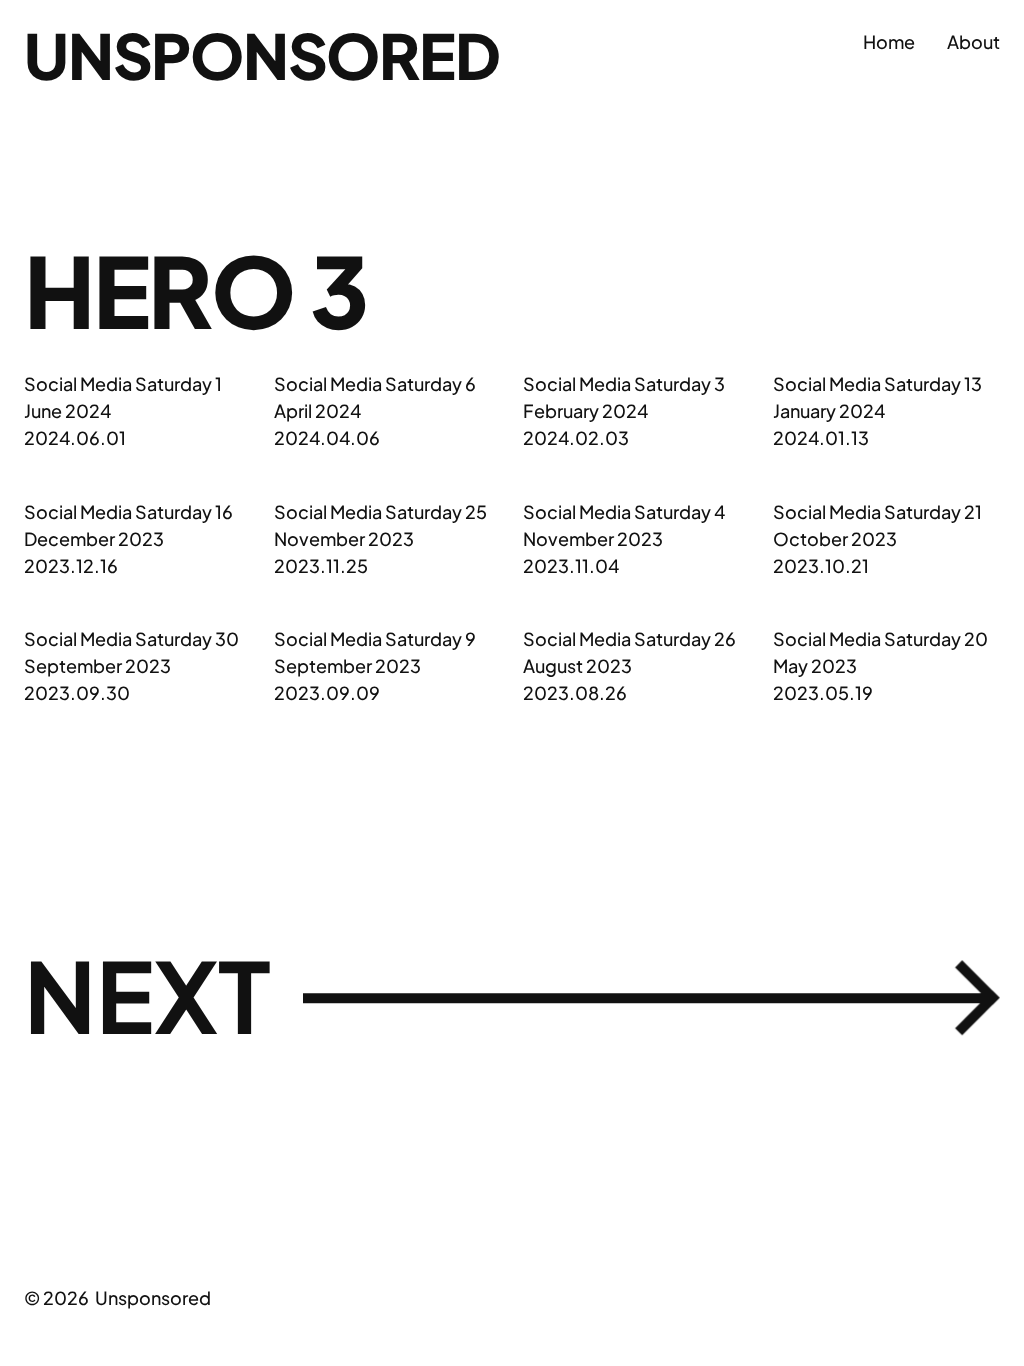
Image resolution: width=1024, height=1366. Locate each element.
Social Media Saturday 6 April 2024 (375, 397)
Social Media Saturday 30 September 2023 (131, 652)
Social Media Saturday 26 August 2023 (629, 652)
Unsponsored (261, 55)
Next (512, 996)
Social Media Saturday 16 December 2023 (128, 525)
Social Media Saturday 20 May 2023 (880, 652)
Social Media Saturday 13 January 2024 (877, 397)
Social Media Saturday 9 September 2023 (375, 652)
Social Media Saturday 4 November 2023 (624, 525)
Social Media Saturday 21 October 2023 (877, 525)
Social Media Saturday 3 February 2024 (624, 397)
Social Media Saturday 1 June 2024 (123, 397)
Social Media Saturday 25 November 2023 (380, 525)
